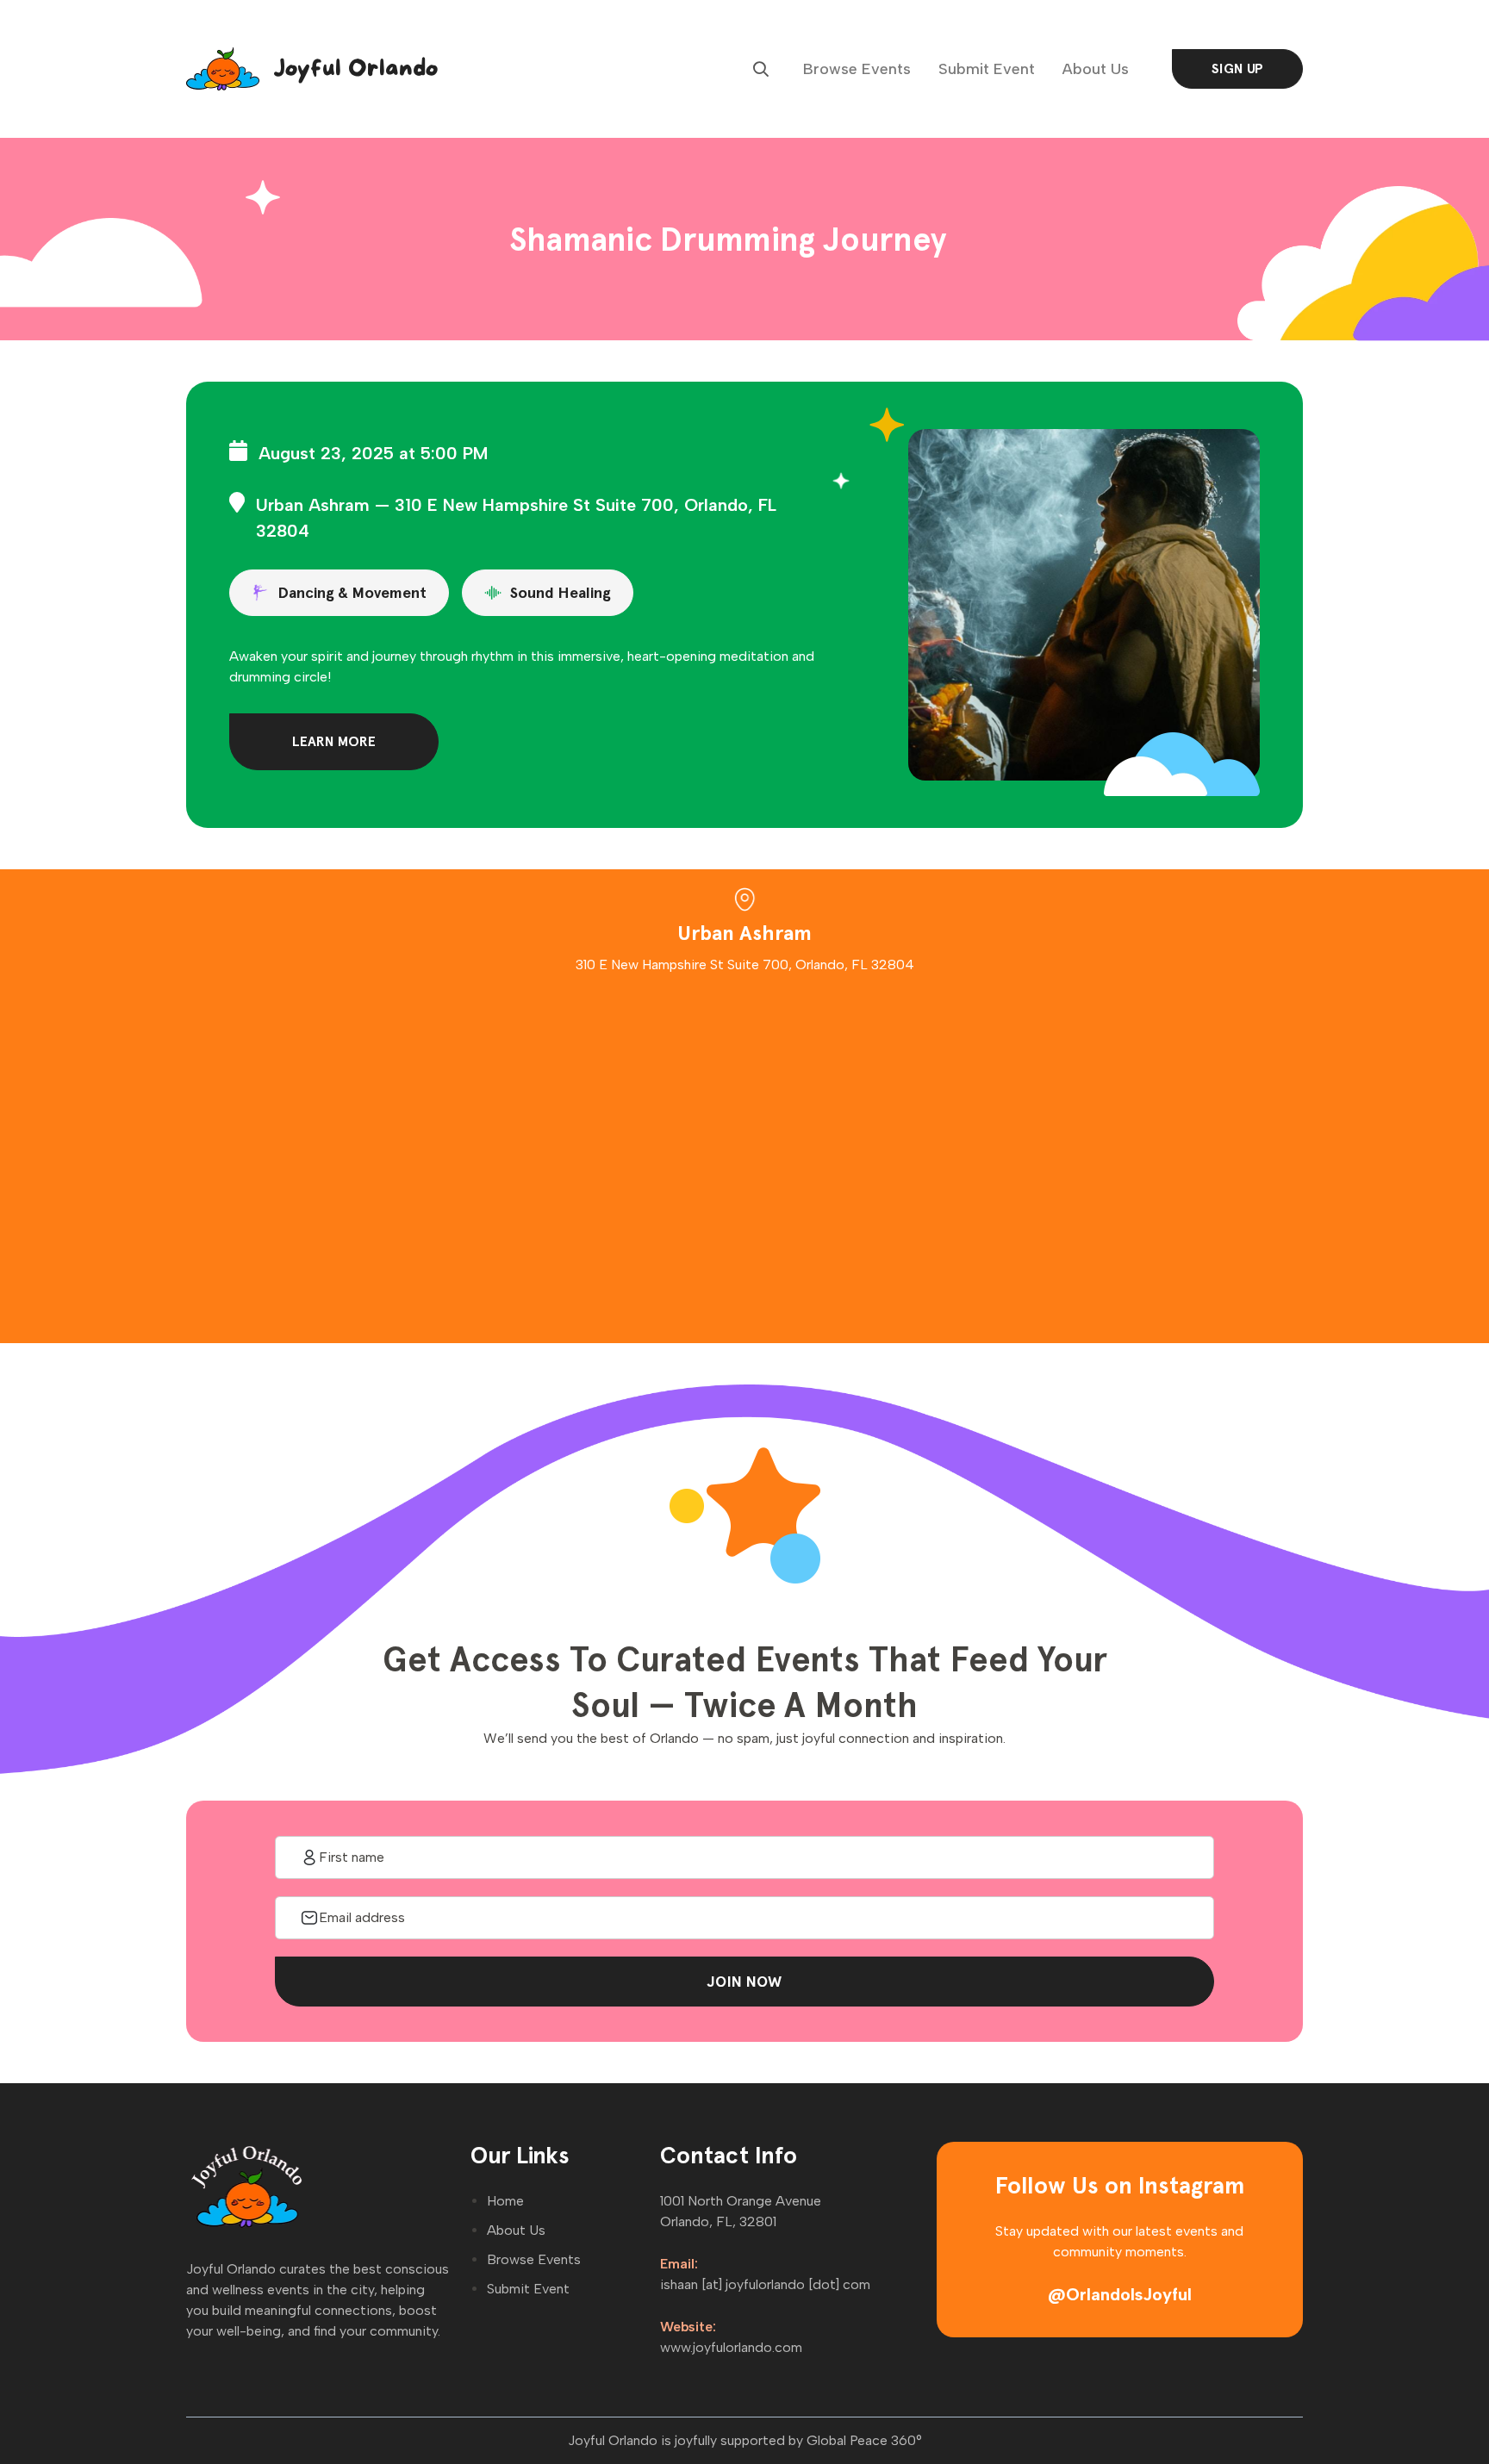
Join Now (744, 1981)
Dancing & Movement (352, 592)
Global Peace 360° (864, 2440)
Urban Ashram (313, 505)
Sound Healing (561, 592)
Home (505, 2201)
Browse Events (857, 69)
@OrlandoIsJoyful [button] (1120, 2294)
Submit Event (987, 69)
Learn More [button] (334, 741)
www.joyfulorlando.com (731, 2347)
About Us (1096, 69)
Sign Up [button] (1237, 68)
